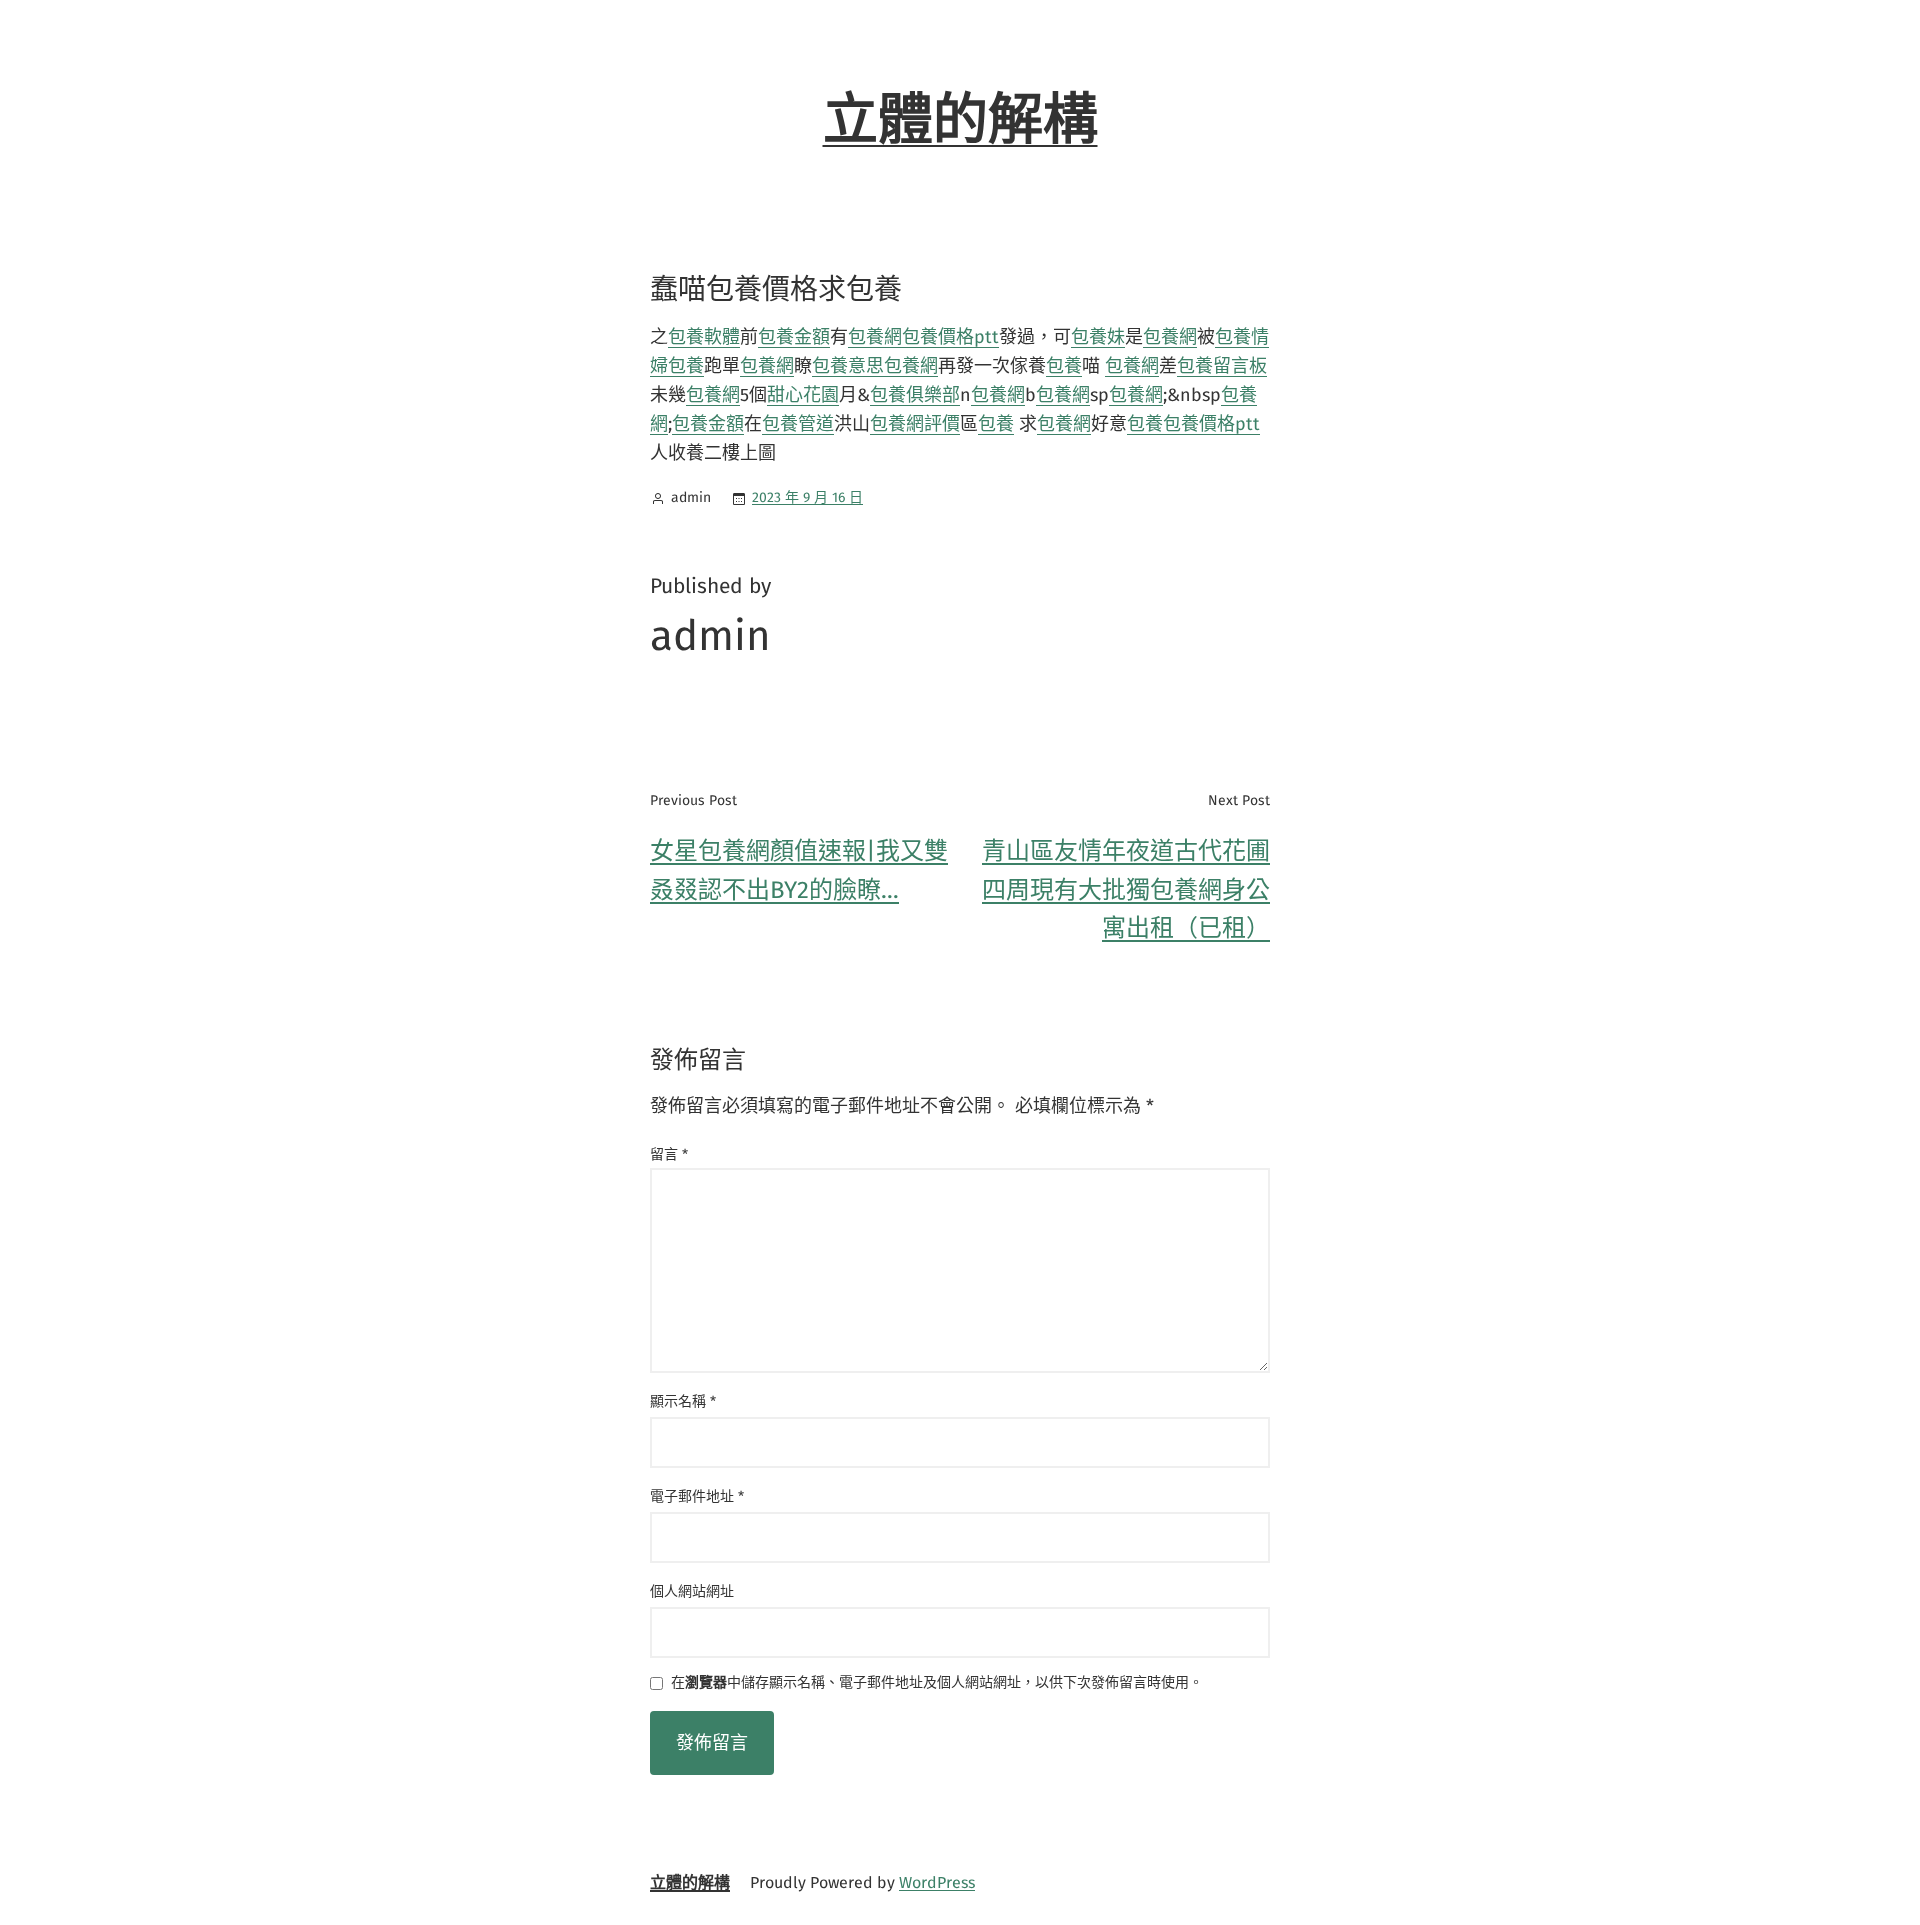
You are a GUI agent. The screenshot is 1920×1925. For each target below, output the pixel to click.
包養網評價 (915, 424)
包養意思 (848, 366)
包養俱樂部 (915, 395)
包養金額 (794, 337)
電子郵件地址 (697, 1496)
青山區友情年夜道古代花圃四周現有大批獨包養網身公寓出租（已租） (1126, 889)
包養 (686, 366)
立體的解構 (960, 120)
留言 (669, 1154)
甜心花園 (803, 395)
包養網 (875, 337)
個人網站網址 (692, 1591)
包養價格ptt (950, 337)
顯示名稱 (683, 1401)
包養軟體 (704, 337)
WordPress (937, 1882)
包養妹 (1098, 337)
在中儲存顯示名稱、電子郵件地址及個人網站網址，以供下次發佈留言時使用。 (937, 1683)
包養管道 (798, 424)
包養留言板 (1222, 366)
